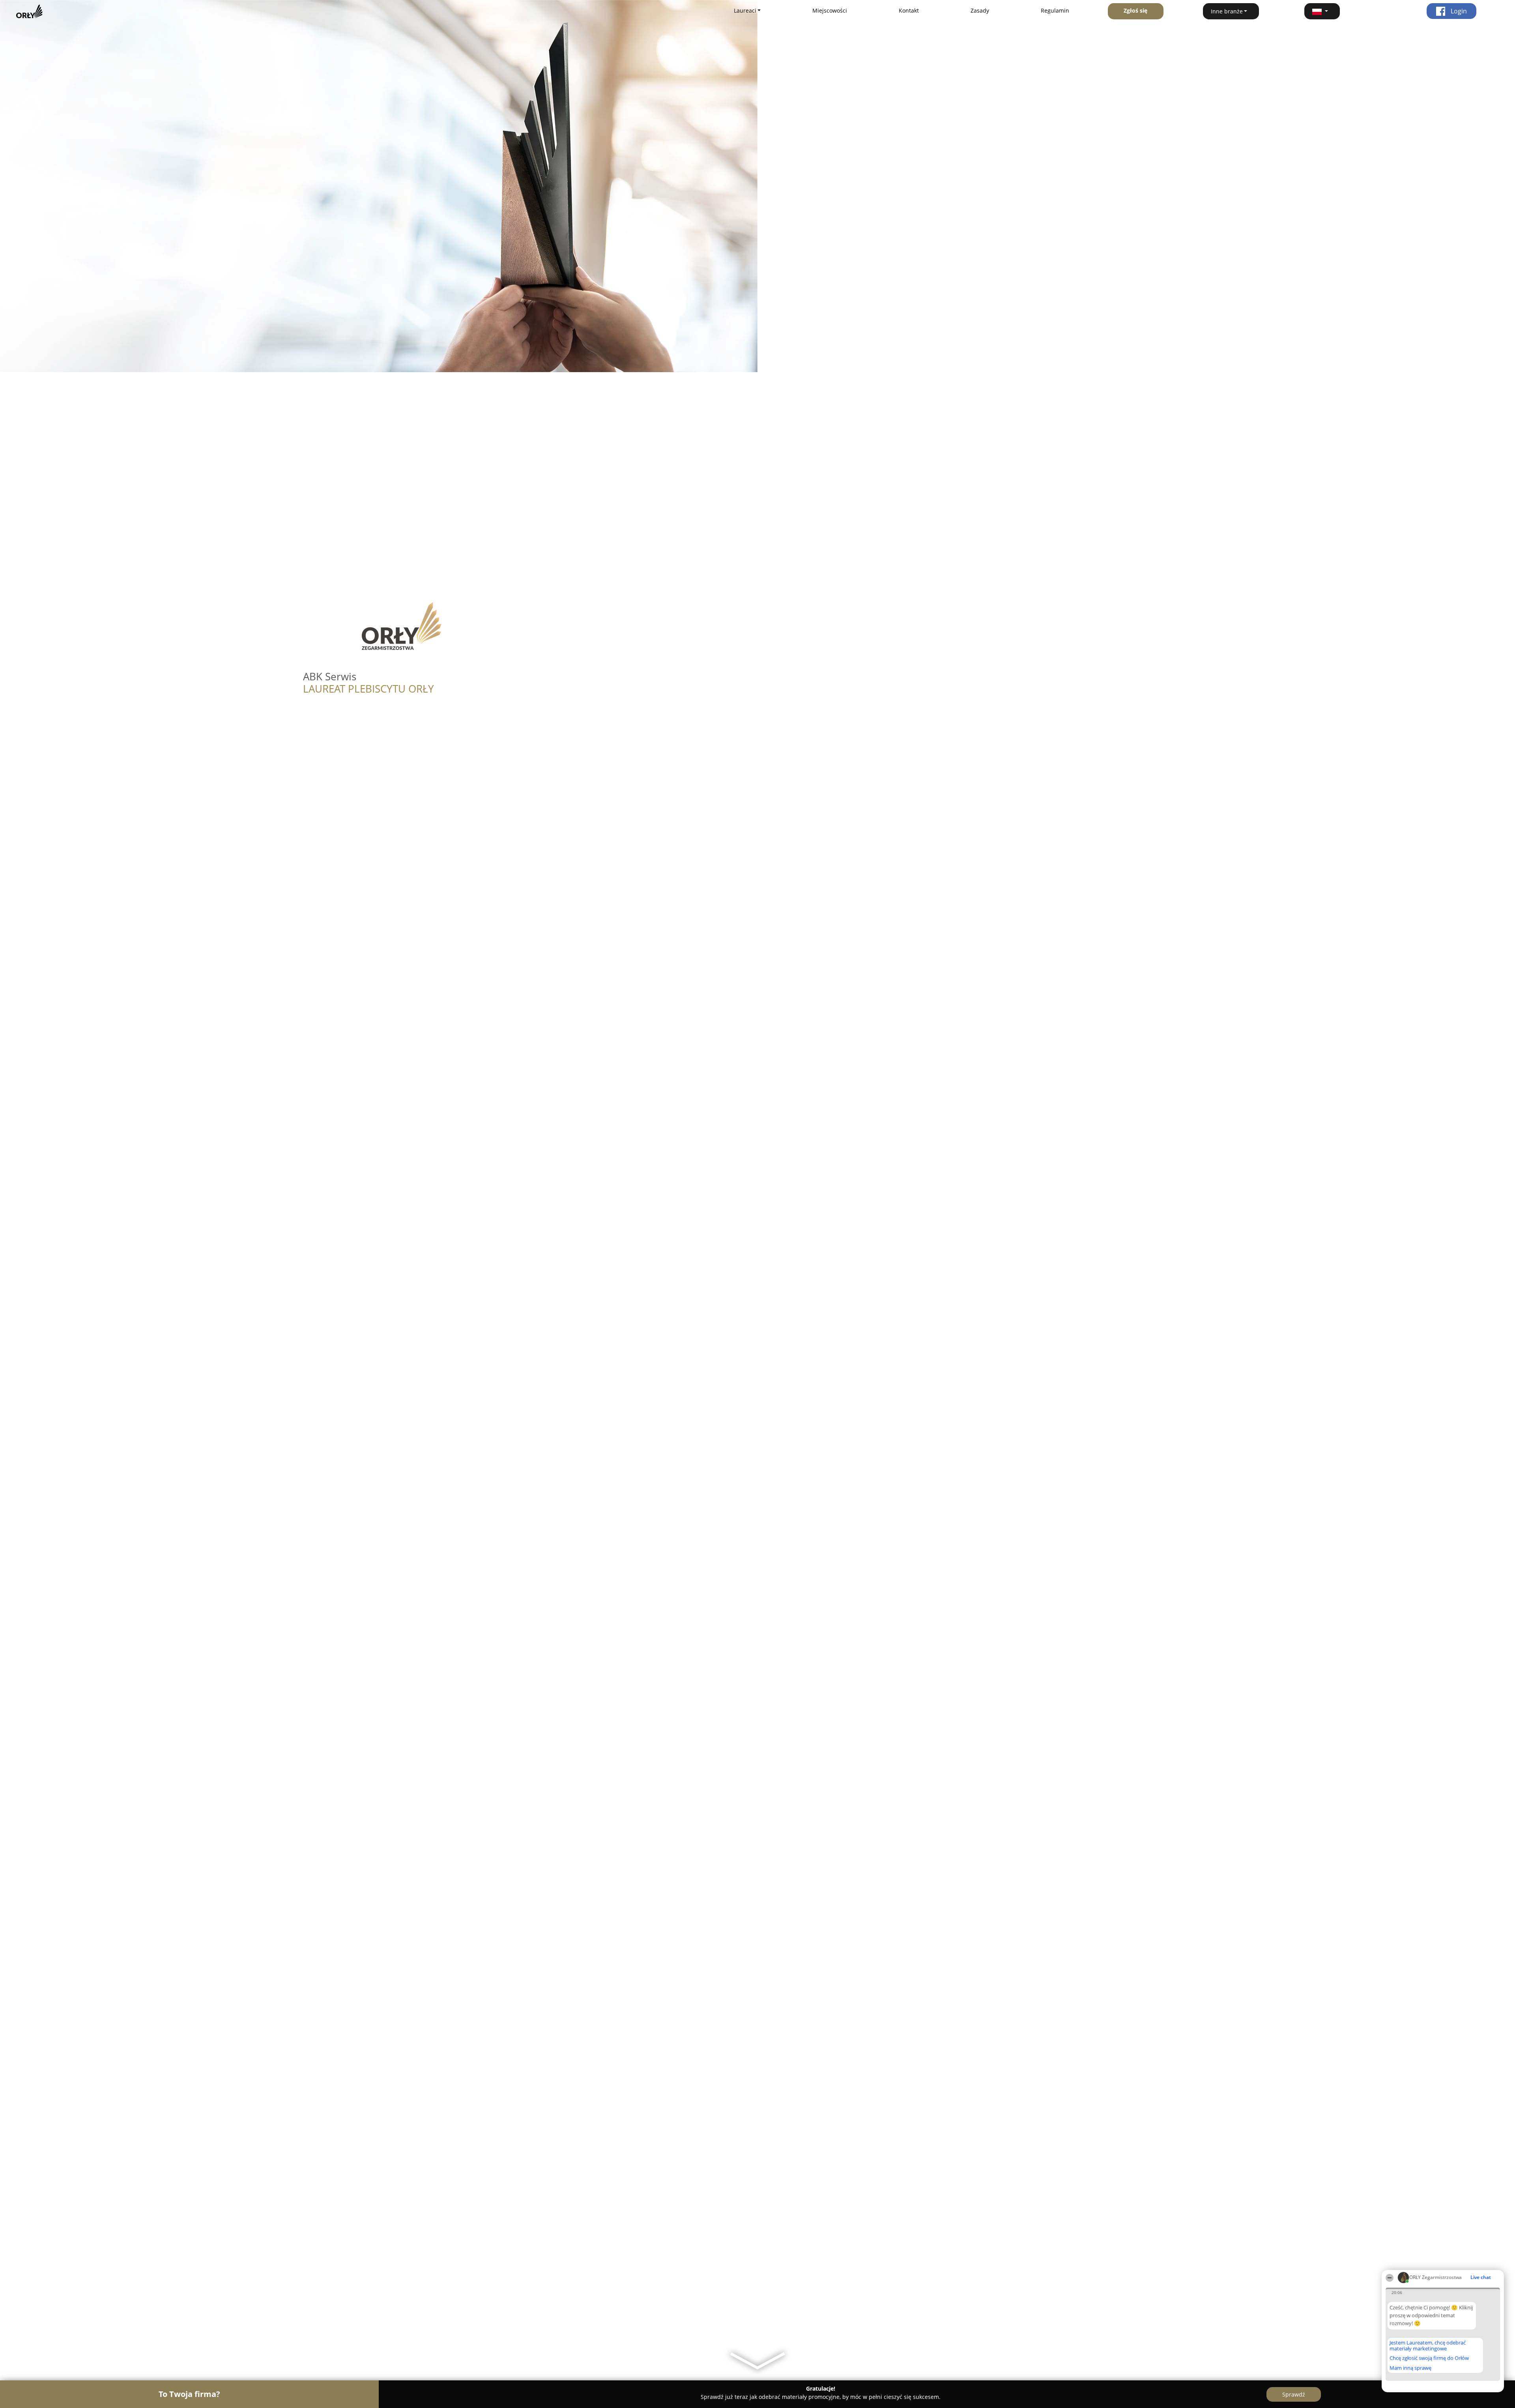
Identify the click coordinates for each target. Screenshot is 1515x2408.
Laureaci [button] (745, 10)
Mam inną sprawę (1410, 2368)
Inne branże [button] (1227, 11)
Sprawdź (1294, 2394)
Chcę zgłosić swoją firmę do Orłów (1429, 2358)
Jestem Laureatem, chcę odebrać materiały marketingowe (1428, 2345)
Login (1458, 11)
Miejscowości (830, 10)
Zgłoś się (1135, 10)
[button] (1322, 11)
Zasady (980, 10)
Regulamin (1055, 10)
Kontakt (909, 10)
